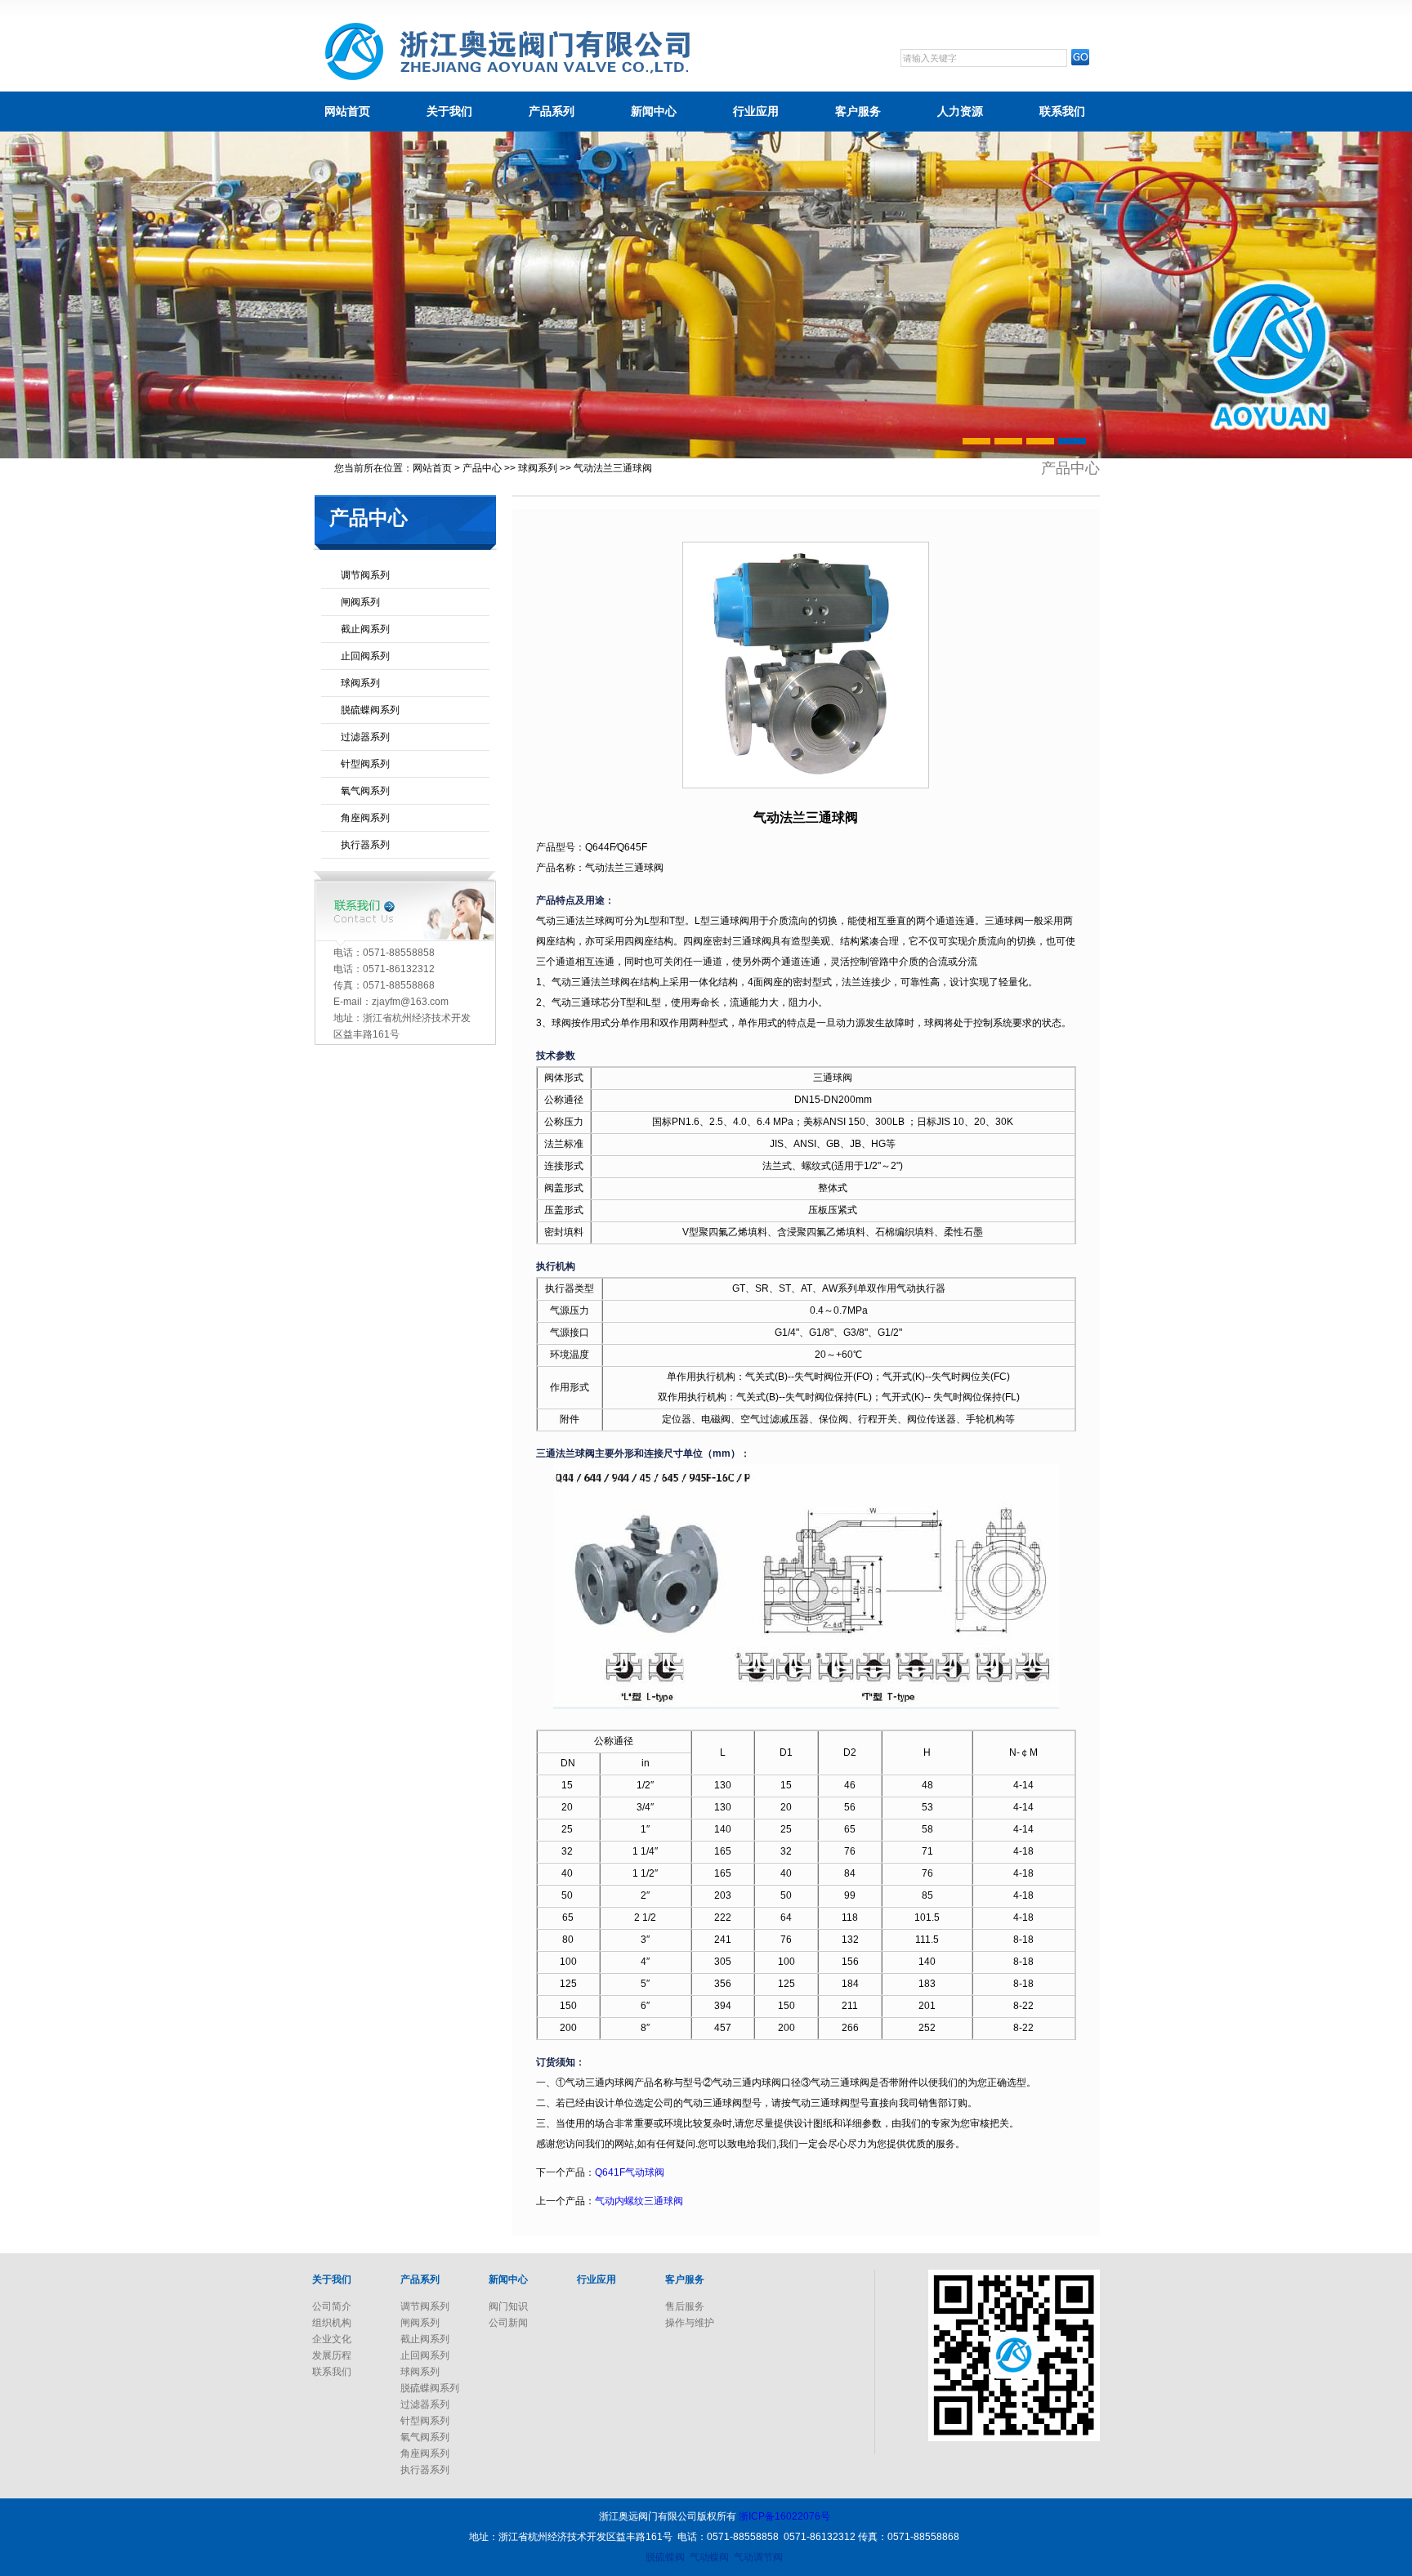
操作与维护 (690, 2323)
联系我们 (1062, 111)
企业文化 (332, 2339)
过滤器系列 (365, 737)
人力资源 (960, 111)
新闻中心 (654, 111)
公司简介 (332, 2306)
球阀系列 (538, 468)
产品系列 (552, 111)
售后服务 (685, 2306)
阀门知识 (508, 2306)
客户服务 (858, 111)
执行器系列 (365, 845)
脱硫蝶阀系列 (370, 710)
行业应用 (756, 111)
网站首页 (347, 111)
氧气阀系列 (365, 791)
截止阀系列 (365, 629)
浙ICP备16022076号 (784, 2516)
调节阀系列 (365, 575)
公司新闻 (508, 2323)
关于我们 (449, 111)
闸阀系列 (360, 602)
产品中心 (482, 468)
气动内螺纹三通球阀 (639, 2201)
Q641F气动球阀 (630, 2172)
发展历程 (332, 2355)
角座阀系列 (365, 818)
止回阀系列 (365, 656)
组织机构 (332, 2323)
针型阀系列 (365, 764)
